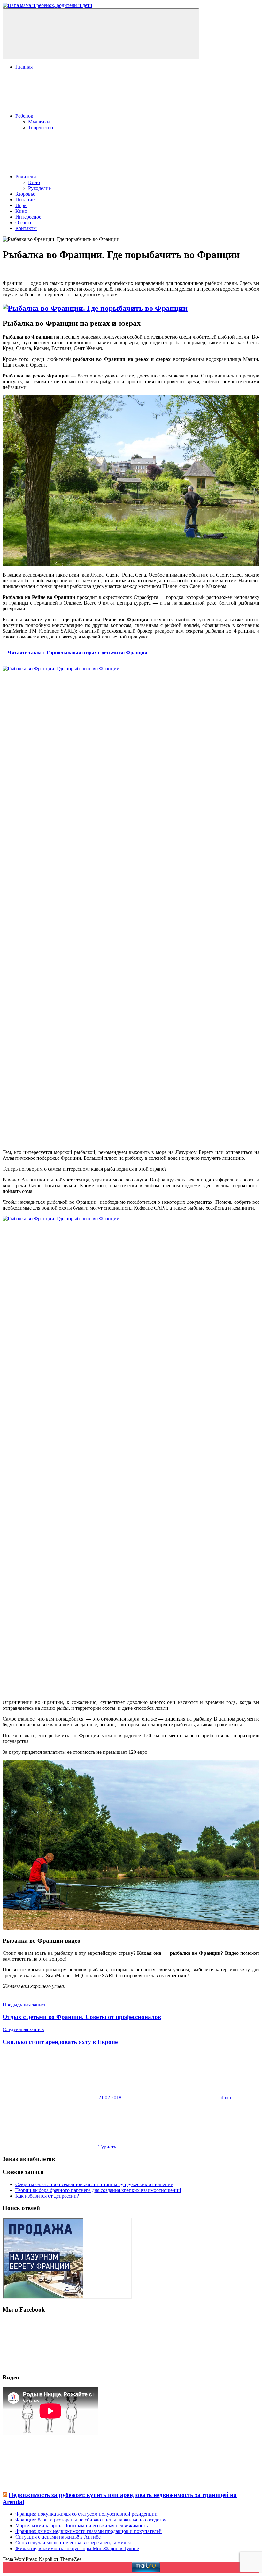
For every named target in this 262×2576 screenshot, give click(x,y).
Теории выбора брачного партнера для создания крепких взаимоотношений (98, 2190)
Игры (21, 205)
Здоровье (25, 194)
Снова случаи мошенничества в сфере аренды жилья (73, 2543)
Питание (25, 200)
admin (225, 2098)
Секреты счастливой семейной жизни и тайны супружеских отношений (94, 2184)
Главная (24, 67)
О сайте (24, 223)
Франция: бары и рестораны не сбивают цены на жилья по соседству (91, 2520)
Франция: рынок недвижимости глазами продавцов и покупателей (89, 2531)
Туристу (107, 2147)
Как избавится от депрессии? (47, 2196)
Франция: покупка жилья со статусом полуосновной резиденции (86, 2514)
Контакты (26, 228)
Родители (26, 177)
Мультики (39, 122)
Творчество (41, 127)
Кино (34, 182)
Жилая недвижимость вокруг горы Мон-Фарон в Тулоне (77, 2548)
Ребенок (24, 116)
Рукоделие (39, 188)
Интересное (28, 217)
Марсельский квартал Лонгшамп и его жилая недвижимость (81, 2525)
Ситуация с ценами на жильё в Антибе (58, 2537)
